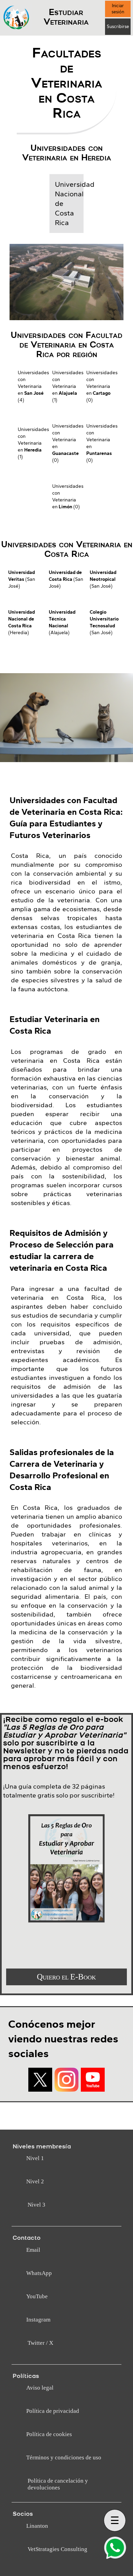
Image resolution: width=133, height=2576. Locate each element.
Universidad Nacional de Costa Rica (67, 204)
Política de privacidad (53, 2411)
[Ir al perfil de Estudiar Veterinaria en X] (40, 2080)
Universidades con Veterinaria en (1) (67, 386)
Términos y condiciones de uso (64, 2457)
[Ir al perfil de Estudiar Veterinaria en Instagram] (66, 2080)
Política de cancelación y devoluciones (58, 2484)
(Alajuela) (62, 622)
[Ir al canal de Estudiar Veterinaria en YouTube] (93, 2080)
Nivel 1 (35, 2158)
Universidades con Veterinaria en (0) (101, 386)
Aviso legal (40, 2388)
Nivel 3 (36, 2205)
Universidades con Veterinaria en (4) (32, 386)
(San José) (22, 579)
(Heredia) (21, 622)
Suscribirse (118, 27)
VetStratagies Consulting (57, 2549)
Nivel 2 (35, 2181)
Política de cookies (49, 2434)
